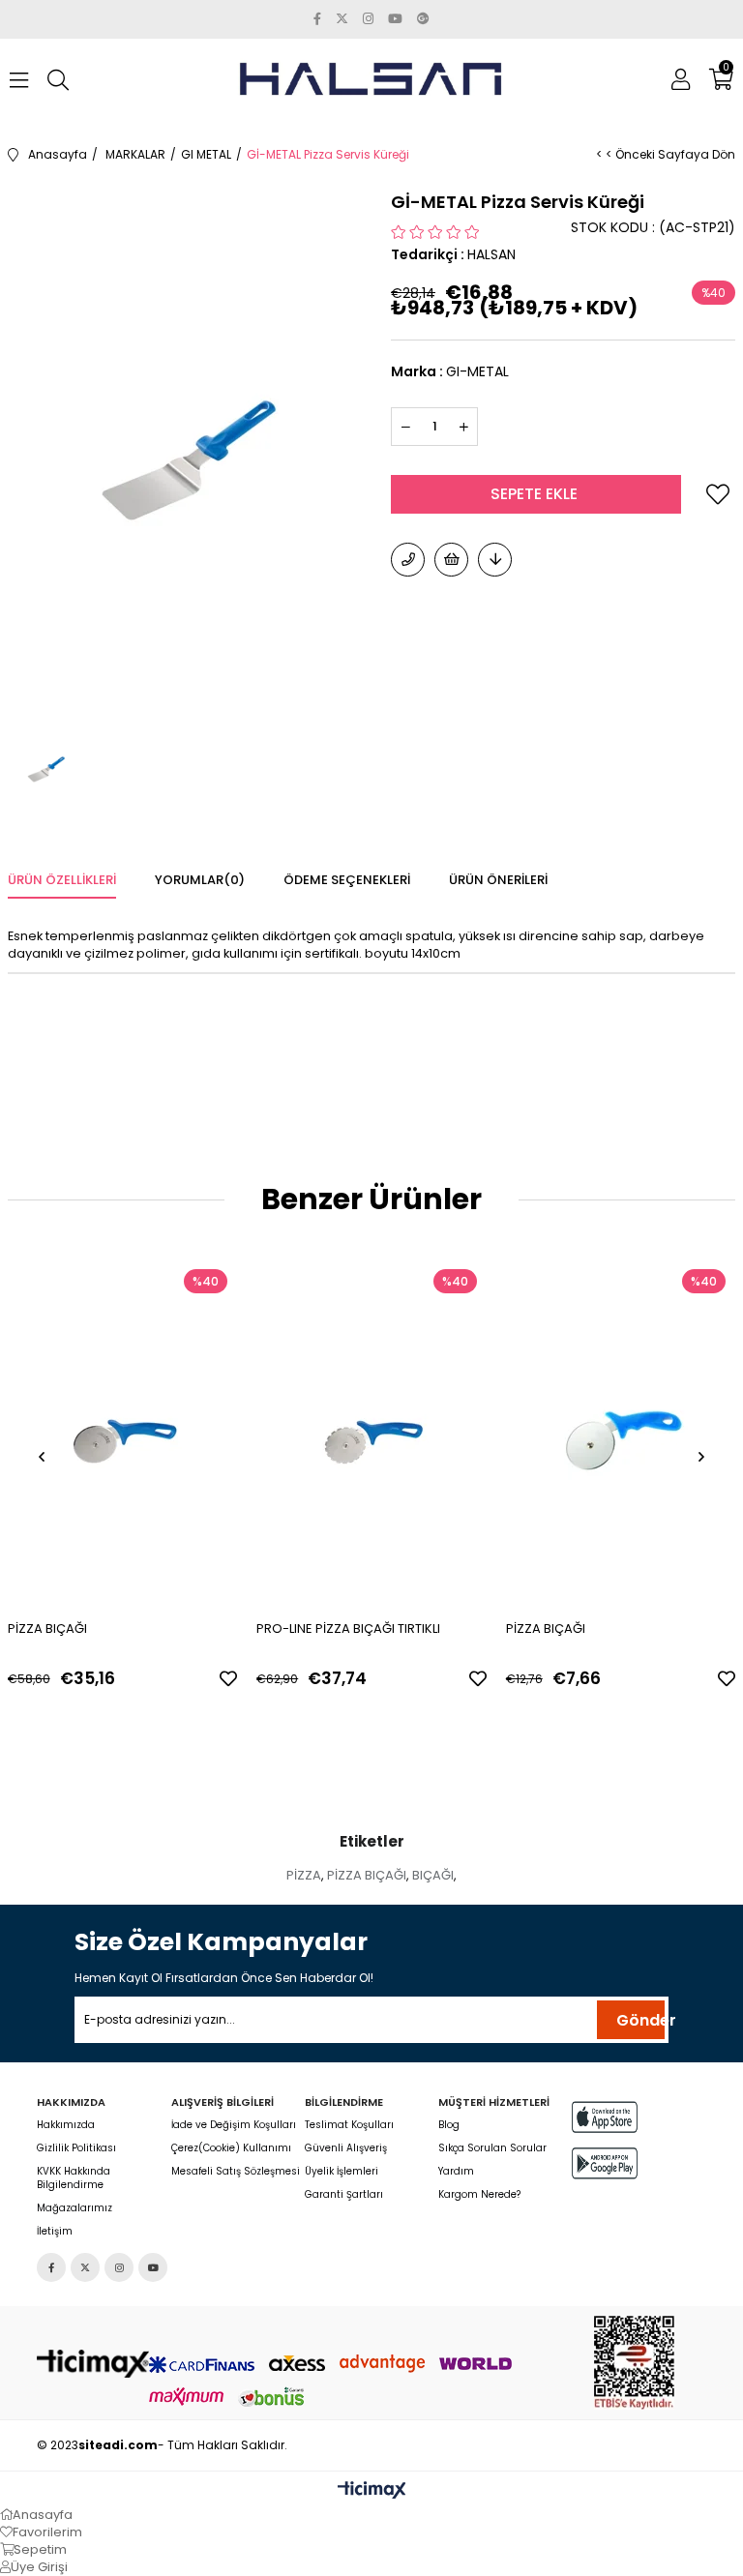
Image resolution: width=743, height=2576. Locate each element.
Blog (449, 2125)
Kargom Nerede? (479, 2195)
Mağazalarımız (74, 2208)
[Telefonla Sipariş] (408, 560)
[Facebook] (51, 2267)
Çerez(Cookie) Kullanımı (231, 2148)
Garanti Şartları (344, 2195)
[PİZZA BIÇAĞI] (123, 1432)
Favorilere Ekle (228, 1678)
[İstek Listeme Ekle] (451, 560)
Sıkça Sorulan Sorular (492, 2148)
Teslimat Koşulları (349, 2125)
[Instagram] (119, 2267)
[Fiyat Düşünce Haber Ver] (495, 560)
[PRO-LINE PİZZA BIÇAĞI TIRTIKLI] (371, 1432)
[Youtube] (153, 2267)
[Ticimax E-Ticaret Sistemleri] (372, 2491)
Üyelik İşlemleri (342, 2172)
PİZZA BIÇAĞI (47, 1629)
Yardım (456, 2172)
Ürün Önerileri (498, 880)
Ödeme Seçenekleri (347, 880)
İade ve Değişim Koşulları (234, 2125)
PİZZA (304, 1875)
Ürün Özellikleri (62, 880)
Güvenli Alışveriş (346, 2148)
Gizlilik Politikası (76, 2148)
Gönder (640, 2020)
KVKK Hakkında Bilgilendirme (74, 2178)
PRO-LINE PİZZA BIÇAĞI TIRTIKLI (348, 1629)
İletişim (55, 2232)
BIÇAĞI (433, 1875)
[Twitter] (85, 2267)
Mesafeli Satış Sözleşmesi (236, 2172)
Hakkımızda (66, 2125)
